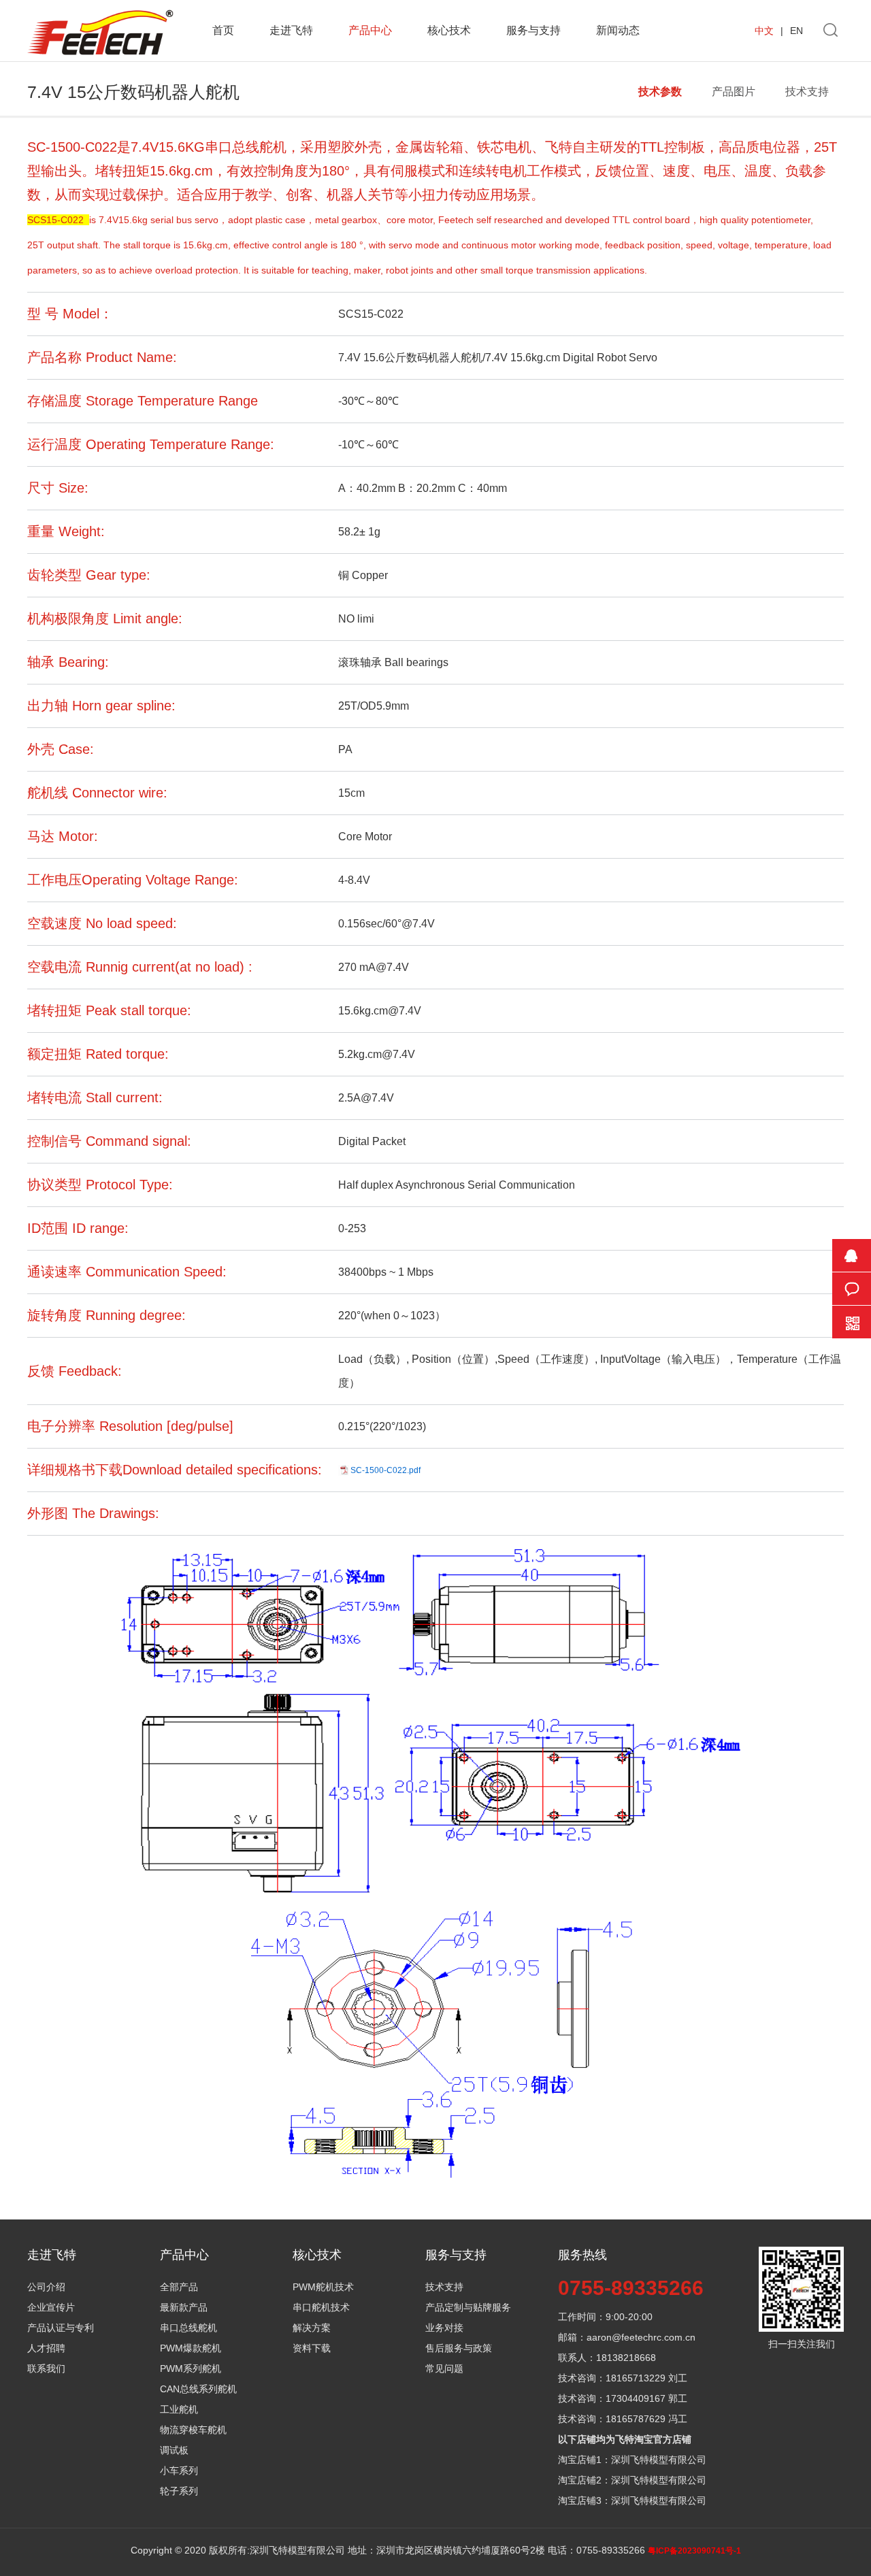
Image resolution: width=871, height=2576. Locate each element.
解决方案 (312, 2328)
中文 (764, 31)
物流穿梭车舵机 (193, 2430)
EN (796, 31)
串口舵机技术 (321, 2307)
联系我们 (46, 2368)
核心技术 (449, 30)
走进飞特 (291, 30)
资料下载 (312, 2348)
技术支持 (807, 92)
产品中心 (370, 30)
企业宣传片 (51, 2307)
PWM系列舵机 (191, 2368)
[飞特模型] (100, 12)
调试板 (174, 2450)
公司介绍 (46, 2287)
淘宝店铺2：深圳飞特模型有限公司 (632, 2480)
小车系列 (179, 2471)
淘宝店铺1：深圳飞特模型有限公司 (632, 2460)
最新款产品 (184, 2307)
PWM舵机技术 (323, 2287)
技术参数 (660, 92)
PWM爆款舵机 (191, 2348)
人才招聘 (46, 2348)
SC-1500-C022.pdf (385, 1470)
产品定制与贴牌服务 (468, 2307)
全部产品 (179, 2287)
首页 (223, 30)
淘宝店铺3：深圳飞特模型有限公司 (632, 2500)
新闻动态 (618, 30)
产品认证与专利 (61, 2328)
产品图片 (734, 92)
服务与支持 (533, 30)
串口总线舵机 (188, 2328)
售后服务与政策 (459, 2348)
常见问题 (444, 2368)
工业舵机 (179, 2409)
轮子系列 (179, 2491)
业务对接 (444, 2328)
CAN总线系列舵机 (198, 2389)
